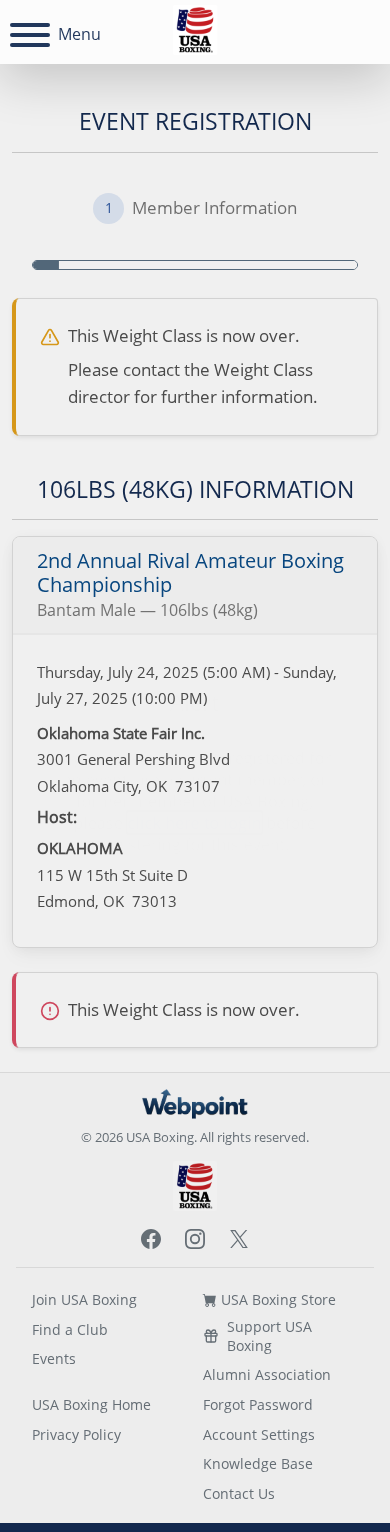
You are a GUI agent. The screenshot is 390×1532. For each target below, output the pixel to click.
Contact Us (239, 1493)
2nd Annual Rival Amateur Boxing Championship (190, 572)
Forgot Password (258, 1404)
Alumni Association (267, 1374)
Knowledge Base (258, 1463)
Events (54, 1358)
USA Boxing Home (91, 1404)
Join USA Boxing (84, 1299)
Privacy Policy (76, 1434)
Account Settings (259, 1434)
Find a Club (70, 1329)
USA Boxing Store (276, 1299)
